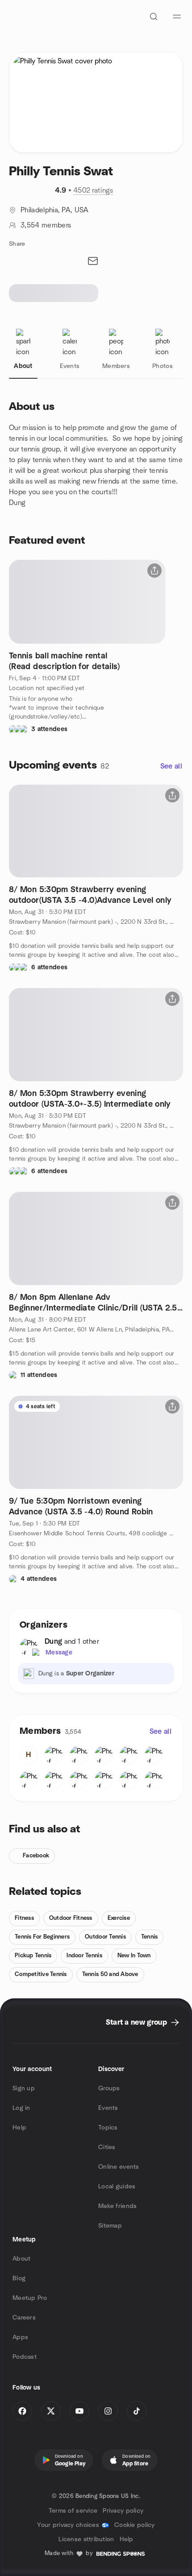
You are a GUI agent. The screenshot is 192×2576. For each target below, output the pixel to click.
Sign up (24, 2088)
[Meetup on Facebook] (22, 2411)
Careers (24, 2318)
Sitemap (110, 2226)
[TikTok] (137, 2411)
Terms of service (73, 2511)
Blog (19, 2278)
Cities (107, 2147)
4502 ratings (93, 190)
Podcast (25, 2357)
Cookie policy (135, 2525)
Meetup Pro (30, 2298)
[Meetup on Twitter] (51, 2411)
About (21, 2259)
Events (108, 2108)
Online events (119, 2167)
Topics (108, 2128)
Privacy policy (123, 2511)
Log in (21, 2108)
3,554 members (46, 225)
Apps (20, 2337)
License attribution (86, 2539)
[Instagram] (108, 2411)
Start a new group (136, 2022)
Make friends (117, 2206)
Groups (109, 2088)
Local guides (117, 2187)
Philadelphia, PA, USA (55, 210)
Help (19, 2128)
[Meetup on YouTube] (79, 2411)
